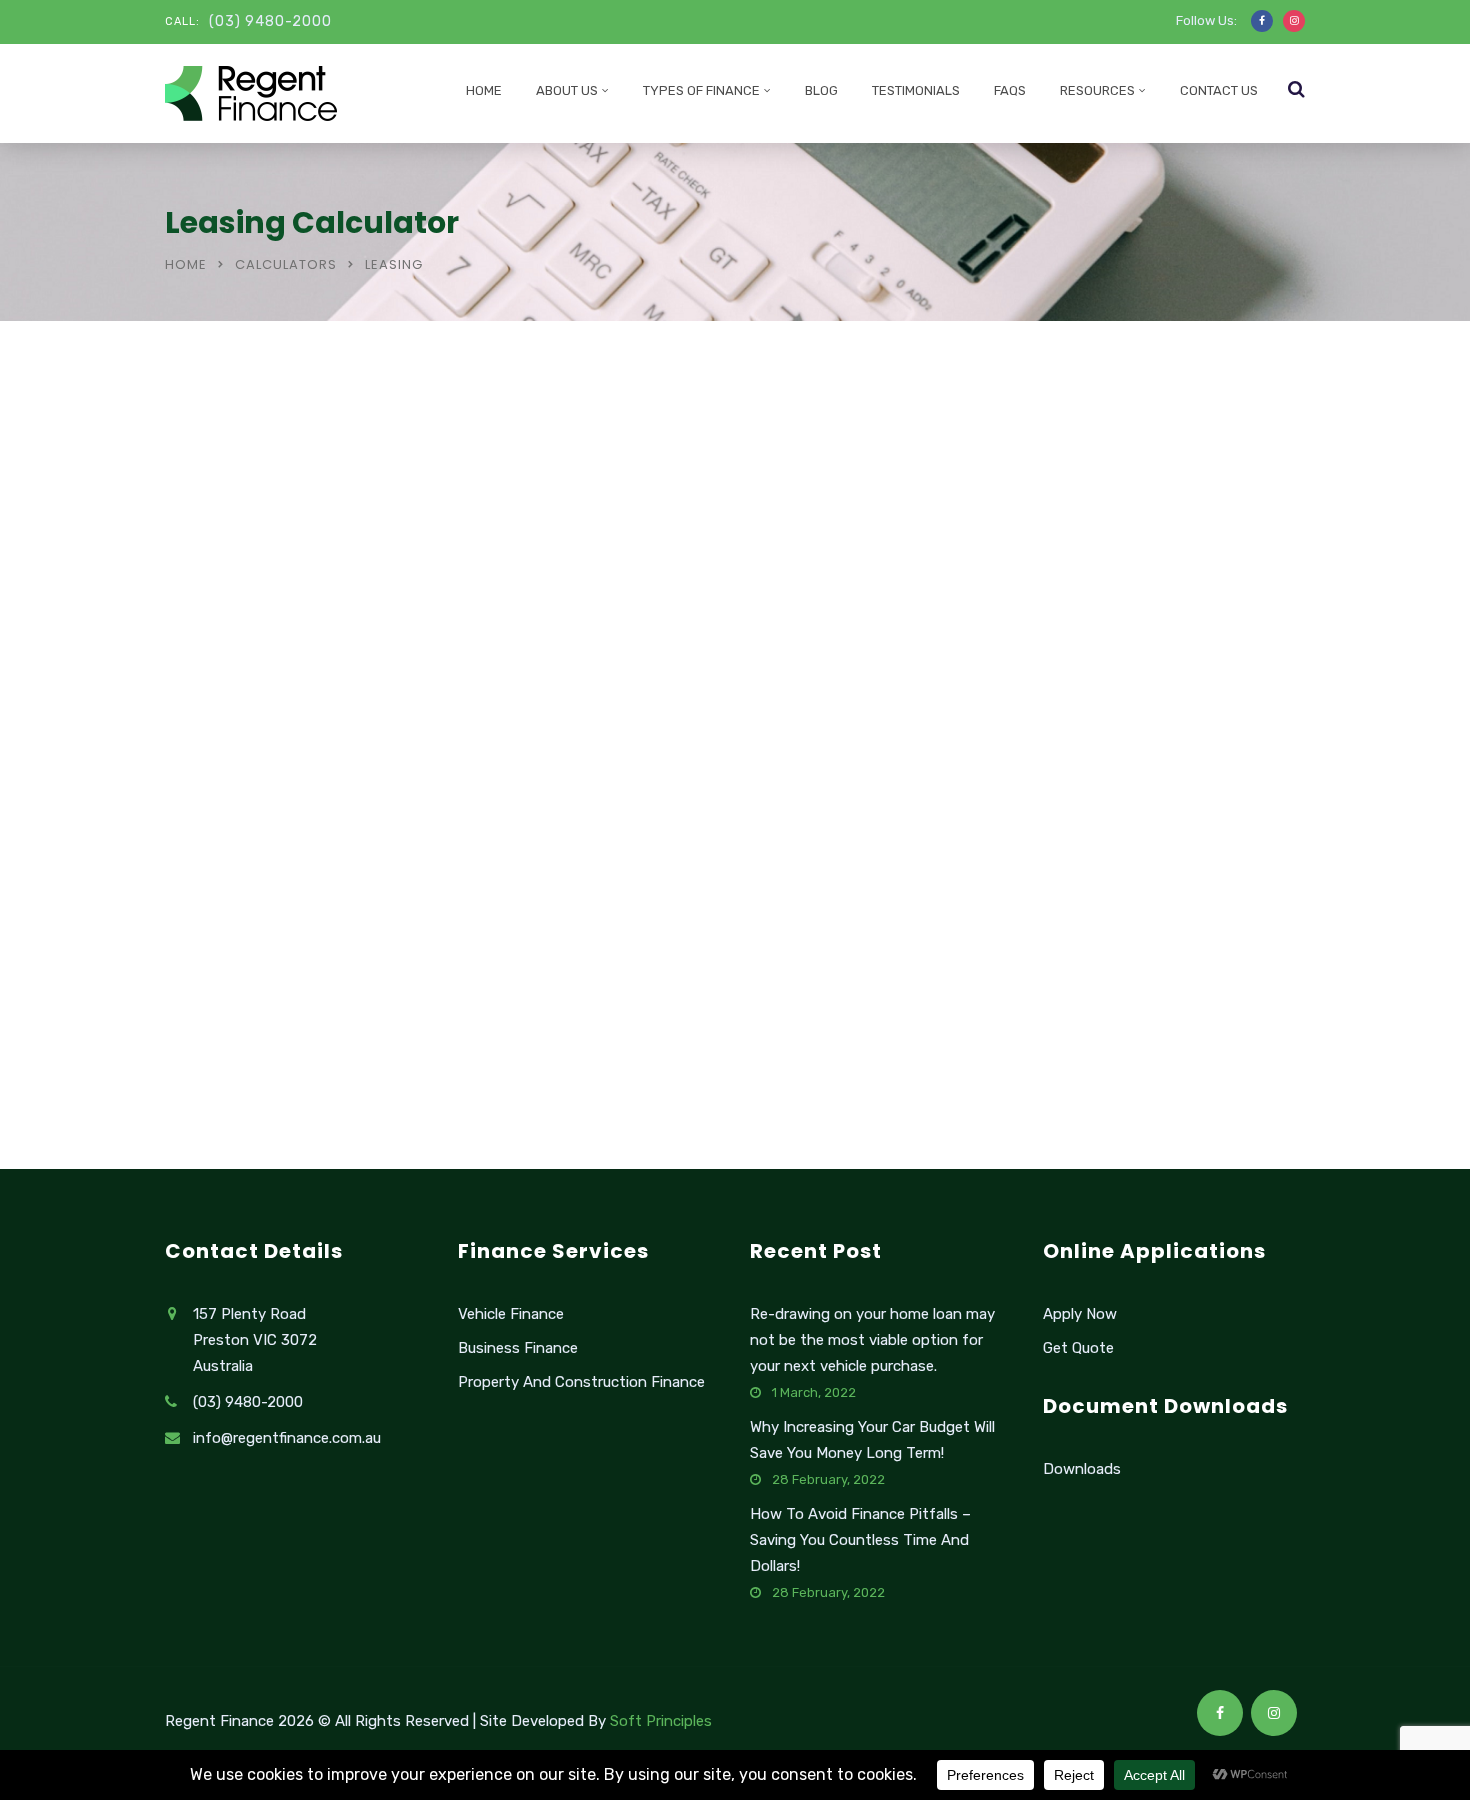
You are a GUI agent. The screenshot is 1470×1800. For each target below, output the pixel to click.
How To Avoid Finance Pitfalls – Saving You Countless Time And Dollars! (860, 1540)
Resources (1097, 90)
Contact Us (1219, 90)
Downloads (1082, 1469)
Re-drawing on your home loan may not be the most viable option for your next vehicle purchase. (872, 1340)
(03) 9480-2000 (270, 21)
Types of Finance (701, 90)
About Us (567, 90)
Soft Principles (661, 1721)
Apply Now (1080, 1314)
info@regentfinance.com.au (287, 1438)
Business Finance (518, 1348)
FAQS (1010, 90)
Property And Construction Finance (581, 1382)
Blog (821, 90)
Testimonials (916, 90)
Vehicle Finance (511, 1314)
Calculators (286, 264)
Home (484, 90)
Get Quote (1078, 1348)
